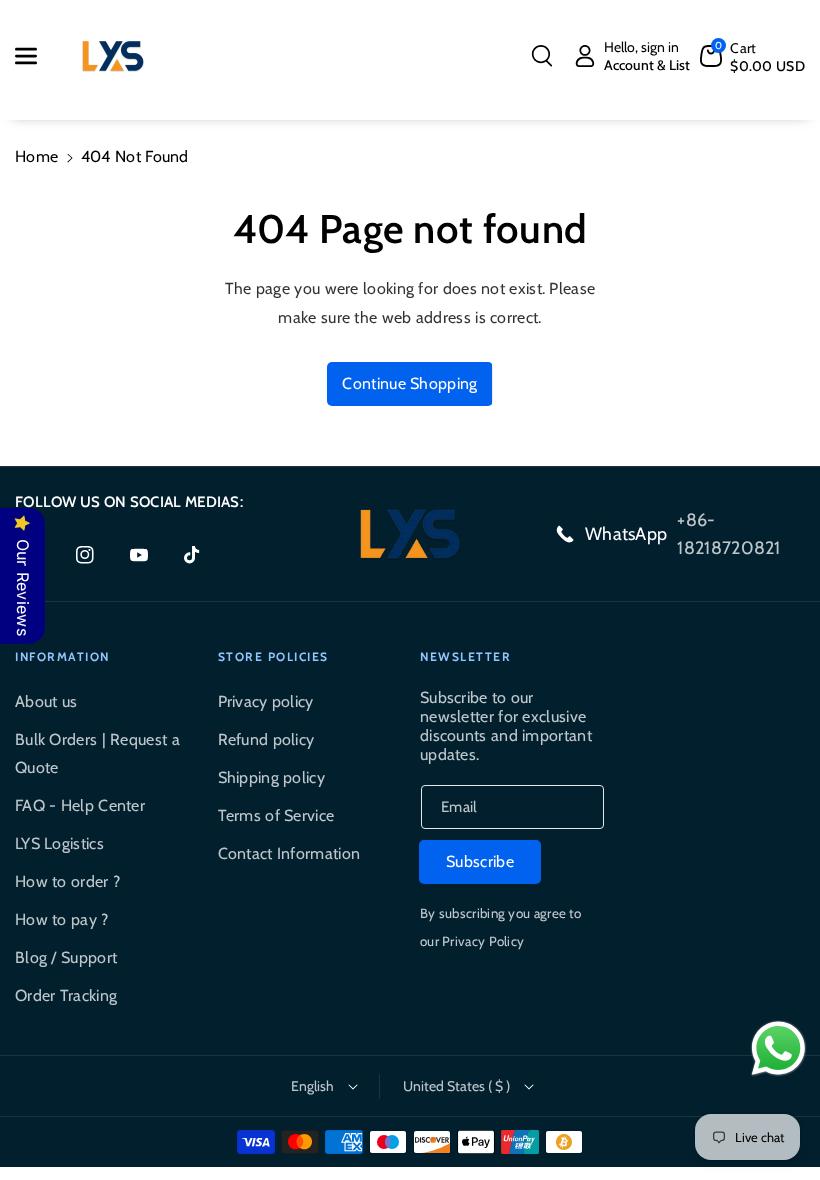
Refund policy (266, 739)
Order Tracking (66, 995)
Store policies (273, 656)
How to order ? (67, 881)
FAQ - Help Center (80, 805)
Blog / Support (66, 957)
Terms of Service (276, 815)
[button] (37, 56)
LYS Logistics (59, 843)
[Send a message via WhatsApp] (778, 1048)
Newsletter (465, 656)
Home (36, 156)
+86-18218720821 (728, 534)
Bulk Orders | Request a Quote (97, 753)
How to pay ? (62, 919)
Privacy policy (266, 701)
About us (46, 701)
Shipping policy (272, 777)
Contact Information (289, 853)
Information (62, 656)
